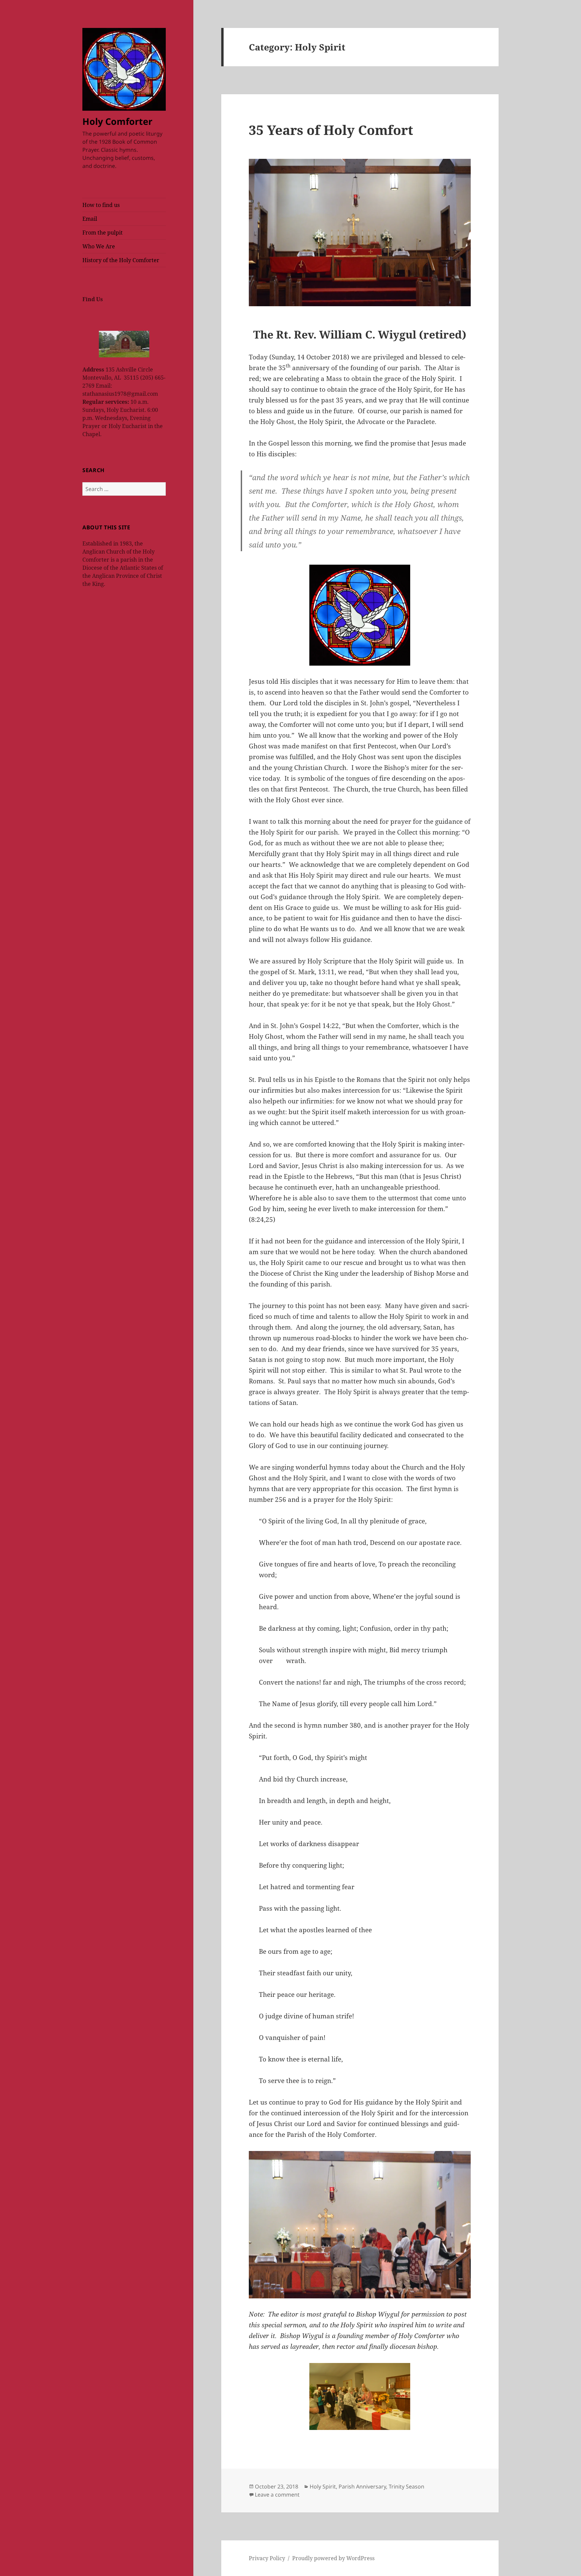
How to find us (101, 205)
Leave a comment (277, 2495)
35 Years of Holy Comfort (331, 130)
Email (90, 219)
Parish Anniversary (362, 2486)
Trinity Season (406, 2486)
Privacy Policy (267, 2558)
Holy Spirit (323, 2486)
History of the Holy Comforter (121, 260)
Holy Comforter (117, 121)
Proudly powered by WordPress (333, 2558)
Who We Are (99, 246)
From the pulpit (103, 233)
